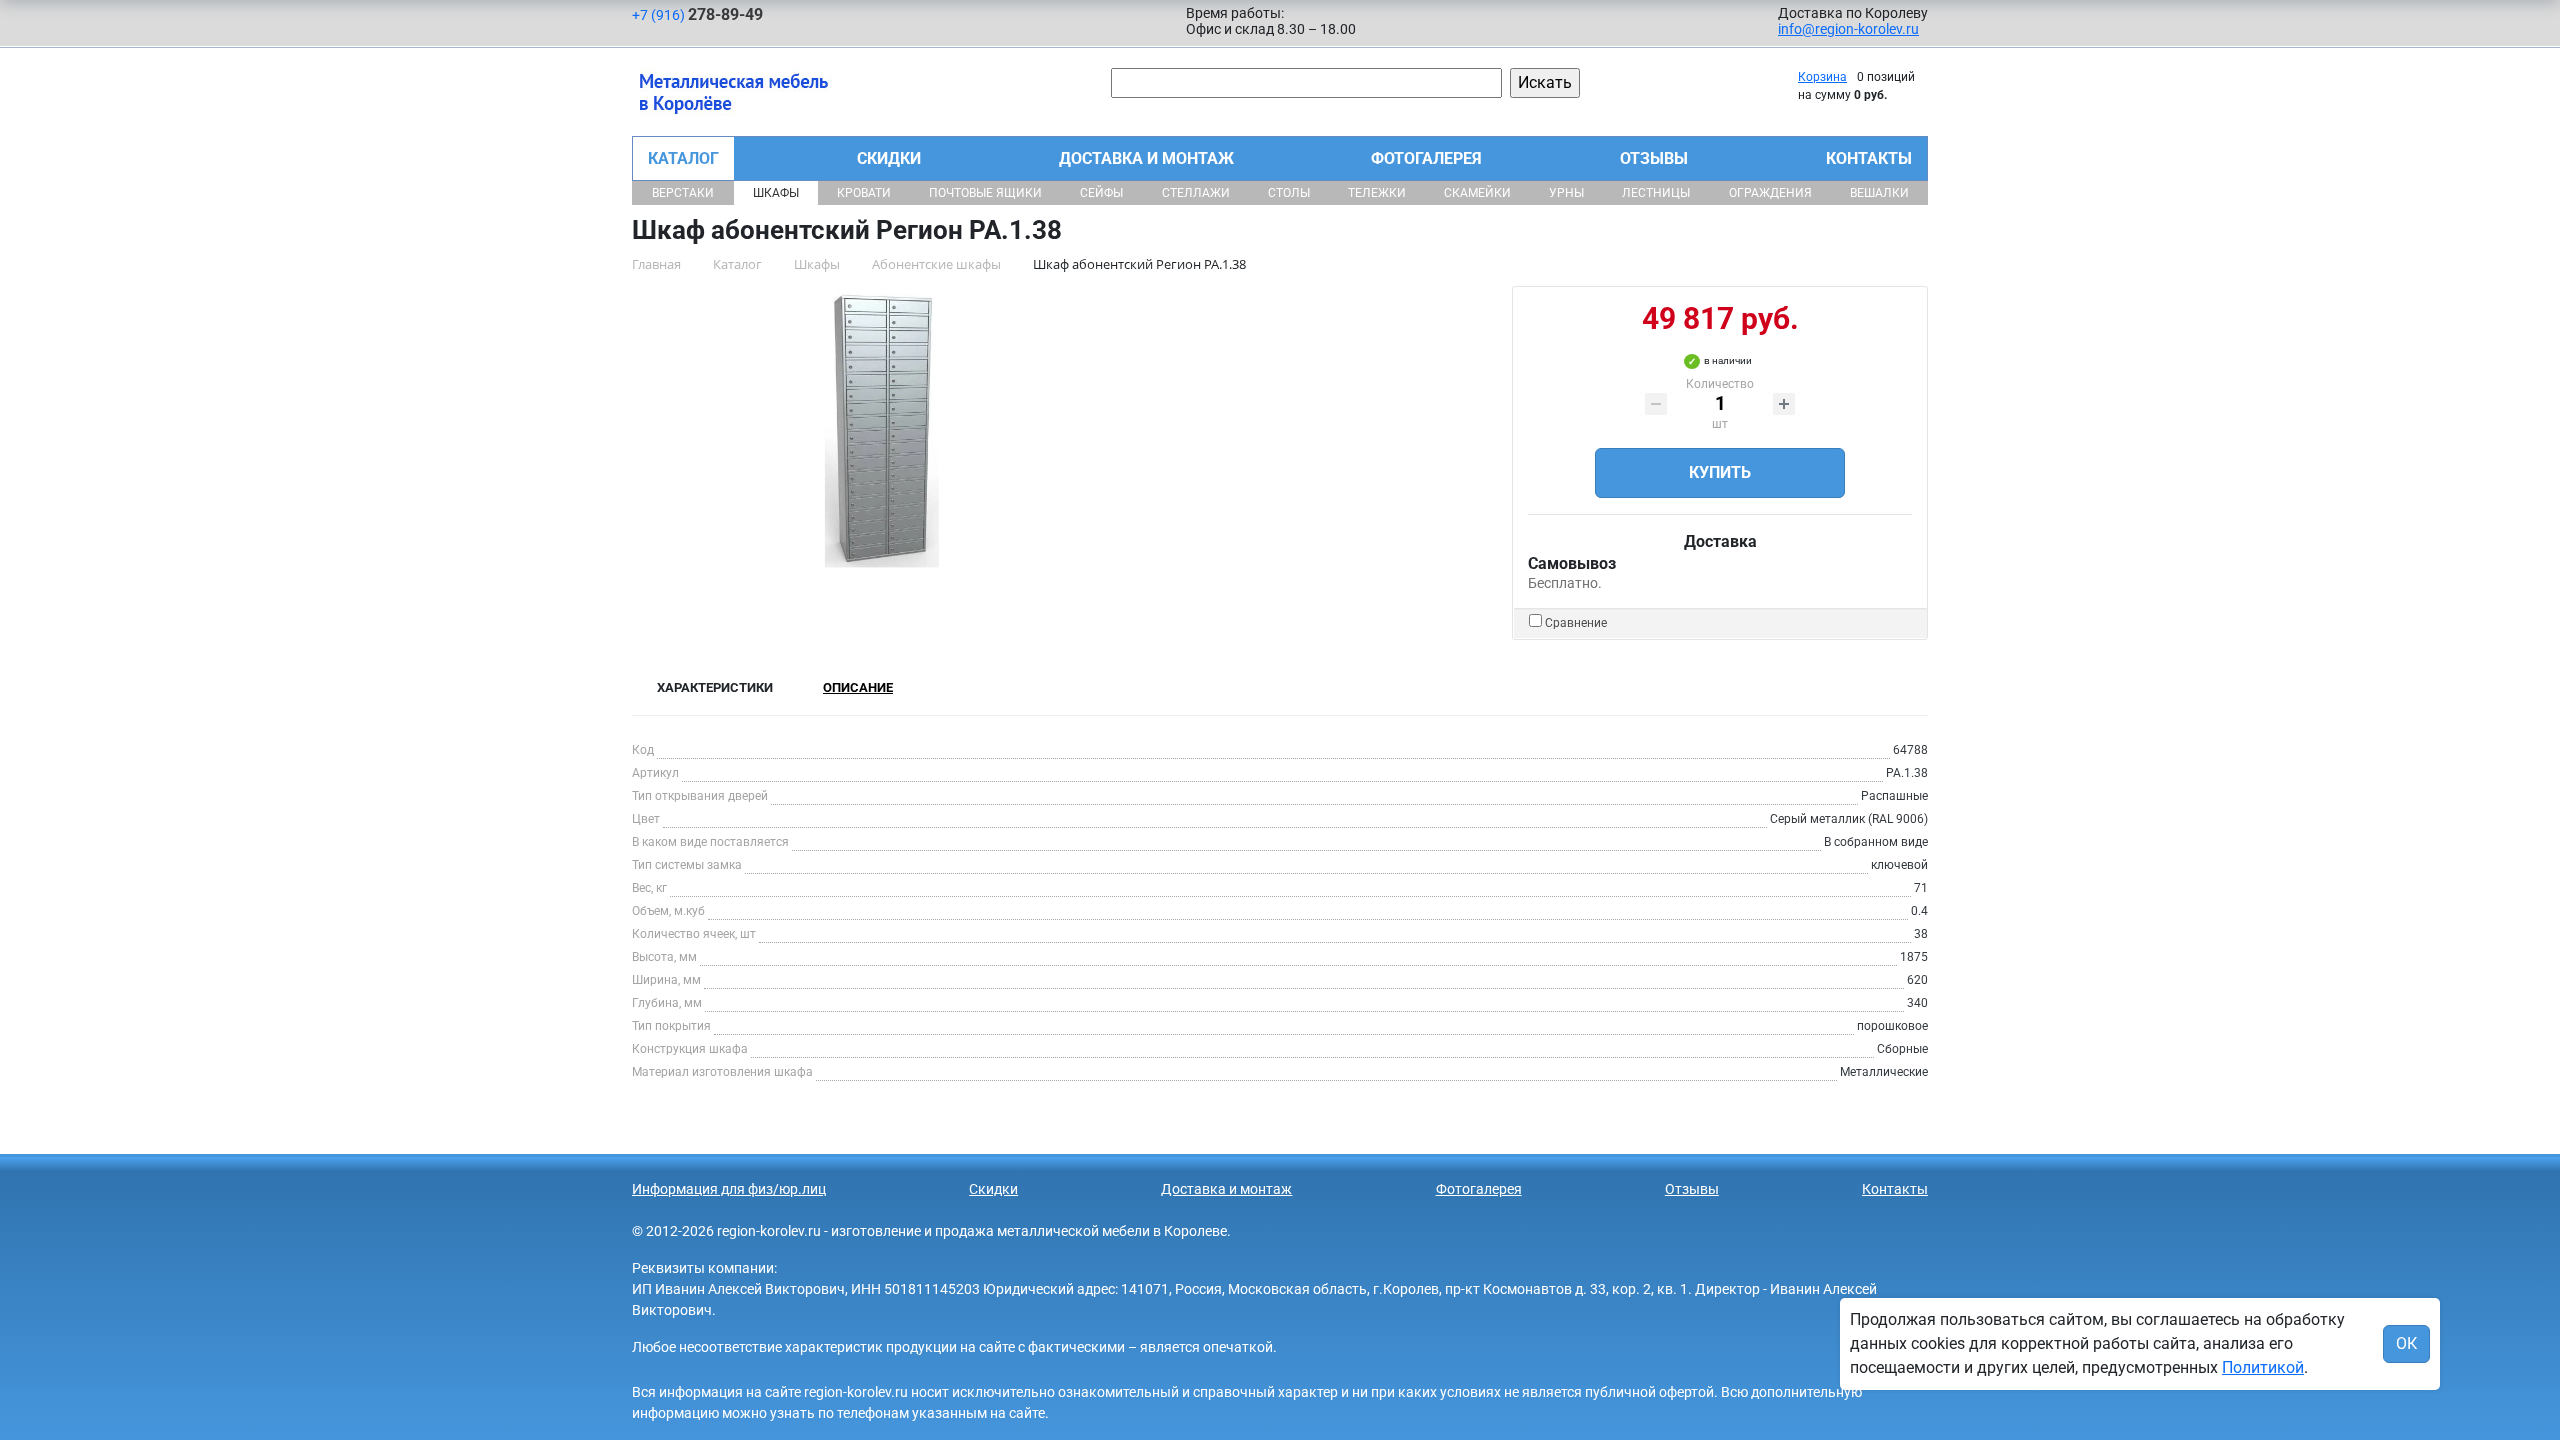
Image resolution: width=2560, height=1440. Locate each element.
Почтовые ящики (985, 193)
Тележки (1377, 193)
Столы (1289, 193)
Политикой (2263, 1367)
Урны (1566, 193)
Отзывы (1654, 158)
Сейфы (1101, 193)
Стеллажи (1196, 193)
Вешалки (1879, 193)
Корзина (1822, 77)
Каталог (683, 158)
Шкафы (776, 193)
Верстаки (683, 193)
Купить (1720, 472)
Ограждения (1770, 193)
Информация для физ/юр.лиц (729, 1189)
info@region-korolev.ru (1848, 29)
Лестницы (1656, 193)
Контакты (1869, 158)
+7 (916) (697, 14)
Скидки (889, 158)
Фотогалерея (1426, 158)
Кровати (864, 193)
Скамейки (1477, 193)
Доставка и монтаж (1146, 158)
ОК (2406, 1343)
